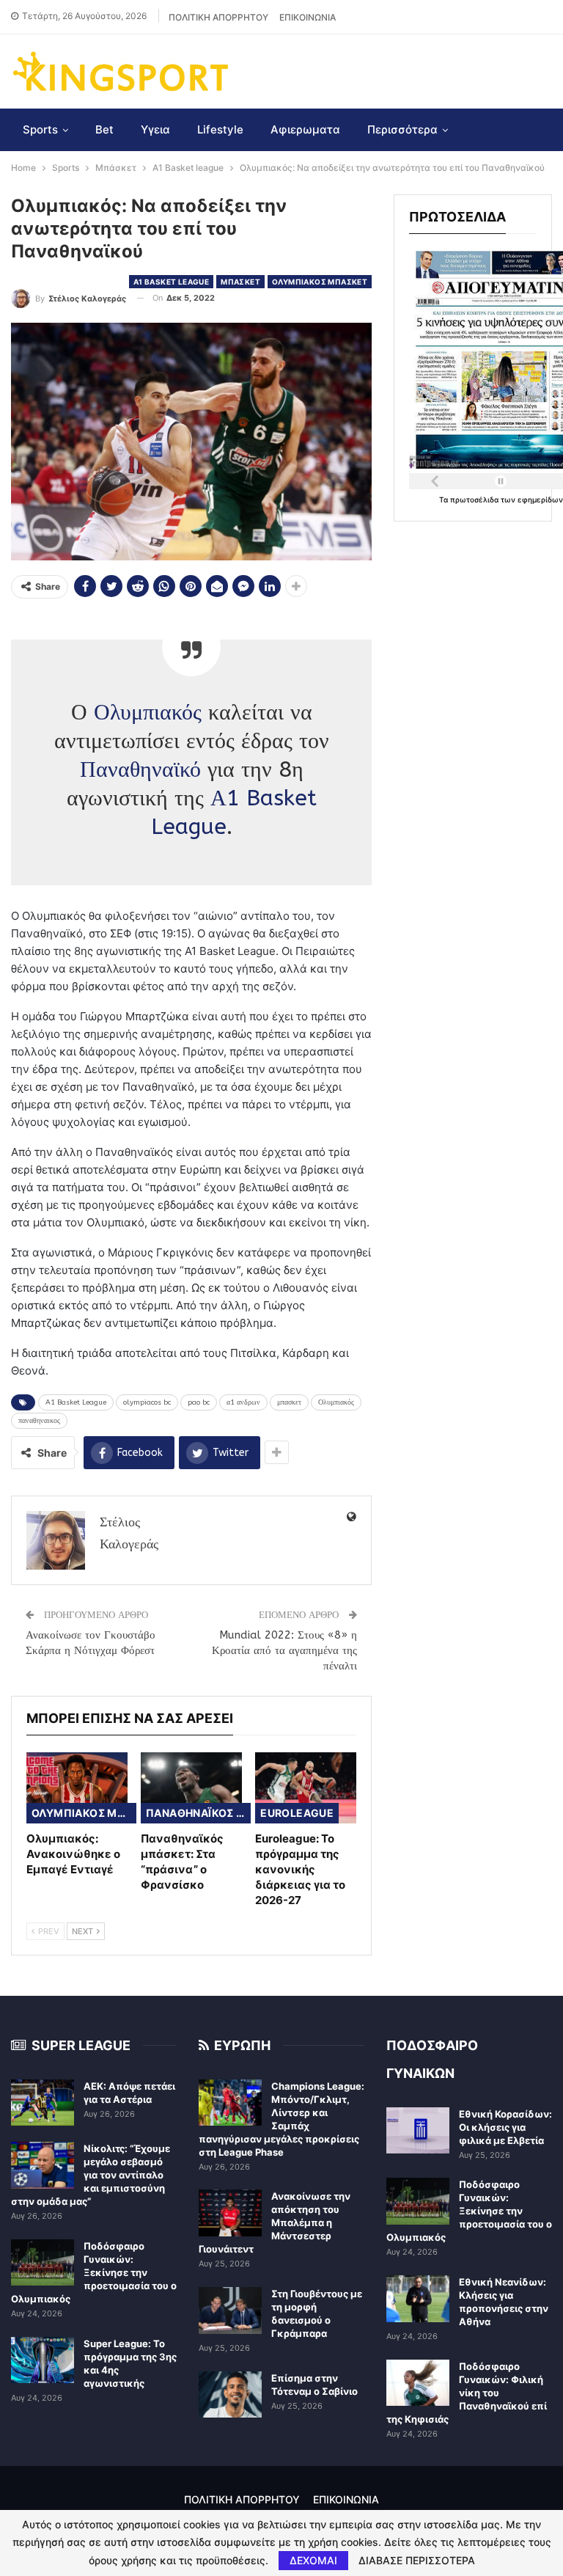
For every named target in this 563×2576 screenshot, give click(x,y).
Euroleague (297, 1813)
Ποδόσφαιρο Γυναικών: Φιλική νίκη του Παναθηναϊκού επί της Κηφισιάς (467, 2393)
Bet (104, 129)
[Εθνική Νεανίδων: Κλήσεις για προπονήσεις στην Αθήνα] (418, 2299)
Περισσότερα (402, 129)
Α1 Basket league (171, 282)
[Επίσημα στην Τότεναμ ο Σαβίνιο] (230, 2395)
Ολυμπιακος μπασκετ (320, 282)
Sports (40, 129)
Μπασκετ (240, 282)
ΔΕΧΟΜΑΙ (313, 2560)
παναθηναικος (39, 1421)
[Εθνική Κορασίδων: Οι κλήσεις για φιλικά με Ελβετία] (418, 2131)
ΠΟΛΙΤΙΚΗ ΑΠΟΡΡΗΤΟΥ (218, 17)
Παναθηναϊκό (140, 769)
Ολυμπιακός (148, 712)
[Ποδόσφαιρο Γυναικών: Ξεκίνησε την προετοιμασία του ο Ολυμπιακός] (43, 2263)
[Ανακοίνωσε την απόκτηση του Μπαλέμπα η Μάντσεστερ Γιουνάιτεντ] (230, 2213)
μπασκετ (289, 1402)
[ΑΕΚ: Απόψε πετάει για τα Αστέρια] (43, 2103)
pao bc (199, 1402)
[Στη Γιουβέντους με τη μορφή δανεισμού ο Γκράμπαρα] (230, 2310)
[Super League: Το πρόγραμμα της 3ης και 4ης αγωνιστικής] (43, 2360)
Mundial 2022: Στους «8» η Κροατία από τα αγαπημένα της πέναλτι (284, 1650)
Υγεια (155, 129)
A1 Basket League (76, 1402)
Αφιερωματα (305, 129)
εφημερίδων (540, 500)
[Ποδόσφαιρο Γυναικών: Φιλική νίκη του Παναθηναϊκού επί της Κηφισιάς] (418, 2383)
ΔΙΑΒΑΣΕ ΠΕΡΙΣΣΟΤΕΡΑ (417, 2561)
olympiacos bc (147, 1402)
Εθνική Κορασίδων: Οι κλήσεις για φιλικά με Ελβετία (505, 2127)
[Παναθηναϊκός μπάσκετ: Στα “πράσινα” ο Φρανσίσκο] (191, 1788)
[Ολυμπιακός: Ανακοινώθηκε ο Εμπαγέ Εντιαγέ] (77, 1788)
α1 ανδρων (243, 1402)
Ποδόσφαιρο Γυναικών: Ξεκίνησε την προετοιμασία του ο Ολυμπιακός (94, 2272)
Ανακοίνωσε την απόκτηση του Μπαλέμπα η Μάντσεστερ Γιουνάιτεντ (275, 2222)
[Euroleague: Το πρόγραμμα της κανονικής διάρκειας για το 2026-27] (306, 1788)
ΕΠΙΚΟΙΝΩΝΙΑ (308, 17)
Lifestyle (220, 129)
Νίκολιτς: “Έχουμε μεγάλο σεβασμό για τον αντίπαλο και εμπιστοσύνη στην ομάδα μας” (91, 2175)
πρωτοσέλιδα (475, 500)
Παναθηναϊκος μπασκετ (198, 1813)
